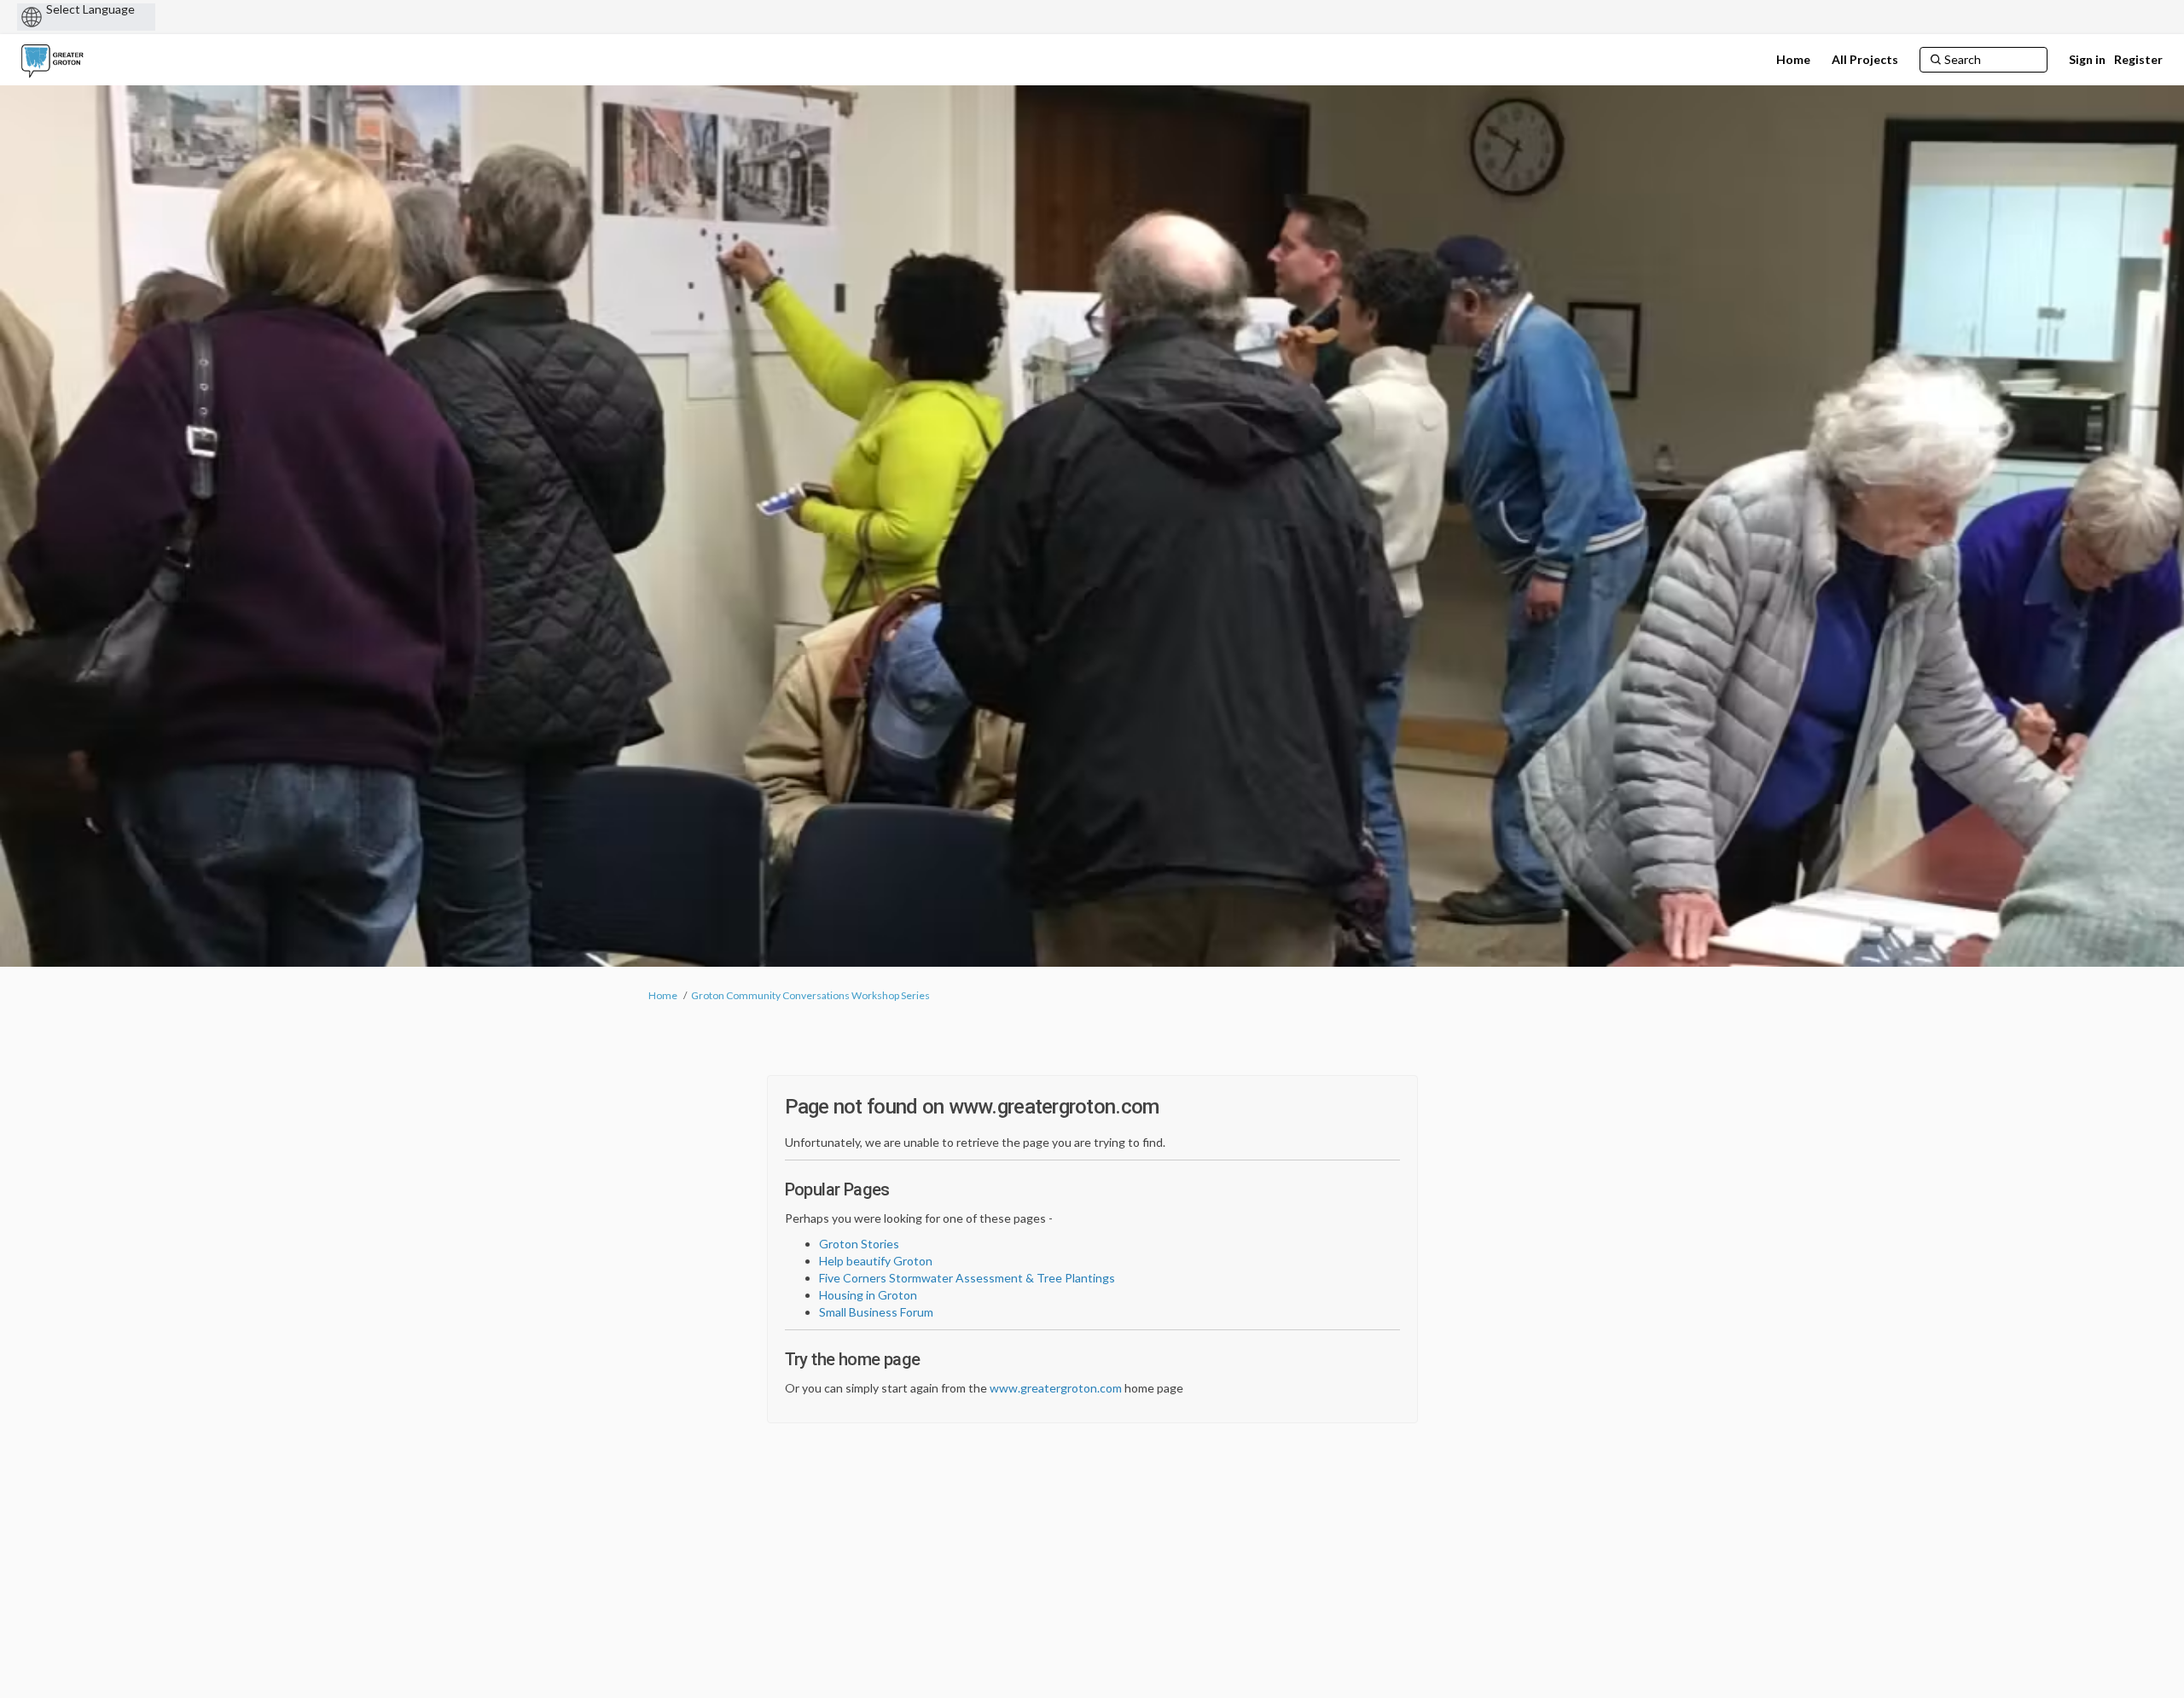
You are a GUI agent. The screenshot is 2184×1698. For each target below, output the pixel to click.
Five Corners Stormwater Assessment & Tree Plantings (967, 1278)
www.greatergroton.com (1056, 1388)
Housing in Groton (868, 1295)
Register (2138, 59)
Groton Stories (859, 1244)
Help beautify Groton (876, 1261)
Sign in (2087, 59)
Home (663, 995)
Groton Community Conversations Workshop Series (810, 995)
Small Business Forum (876, 1312)
